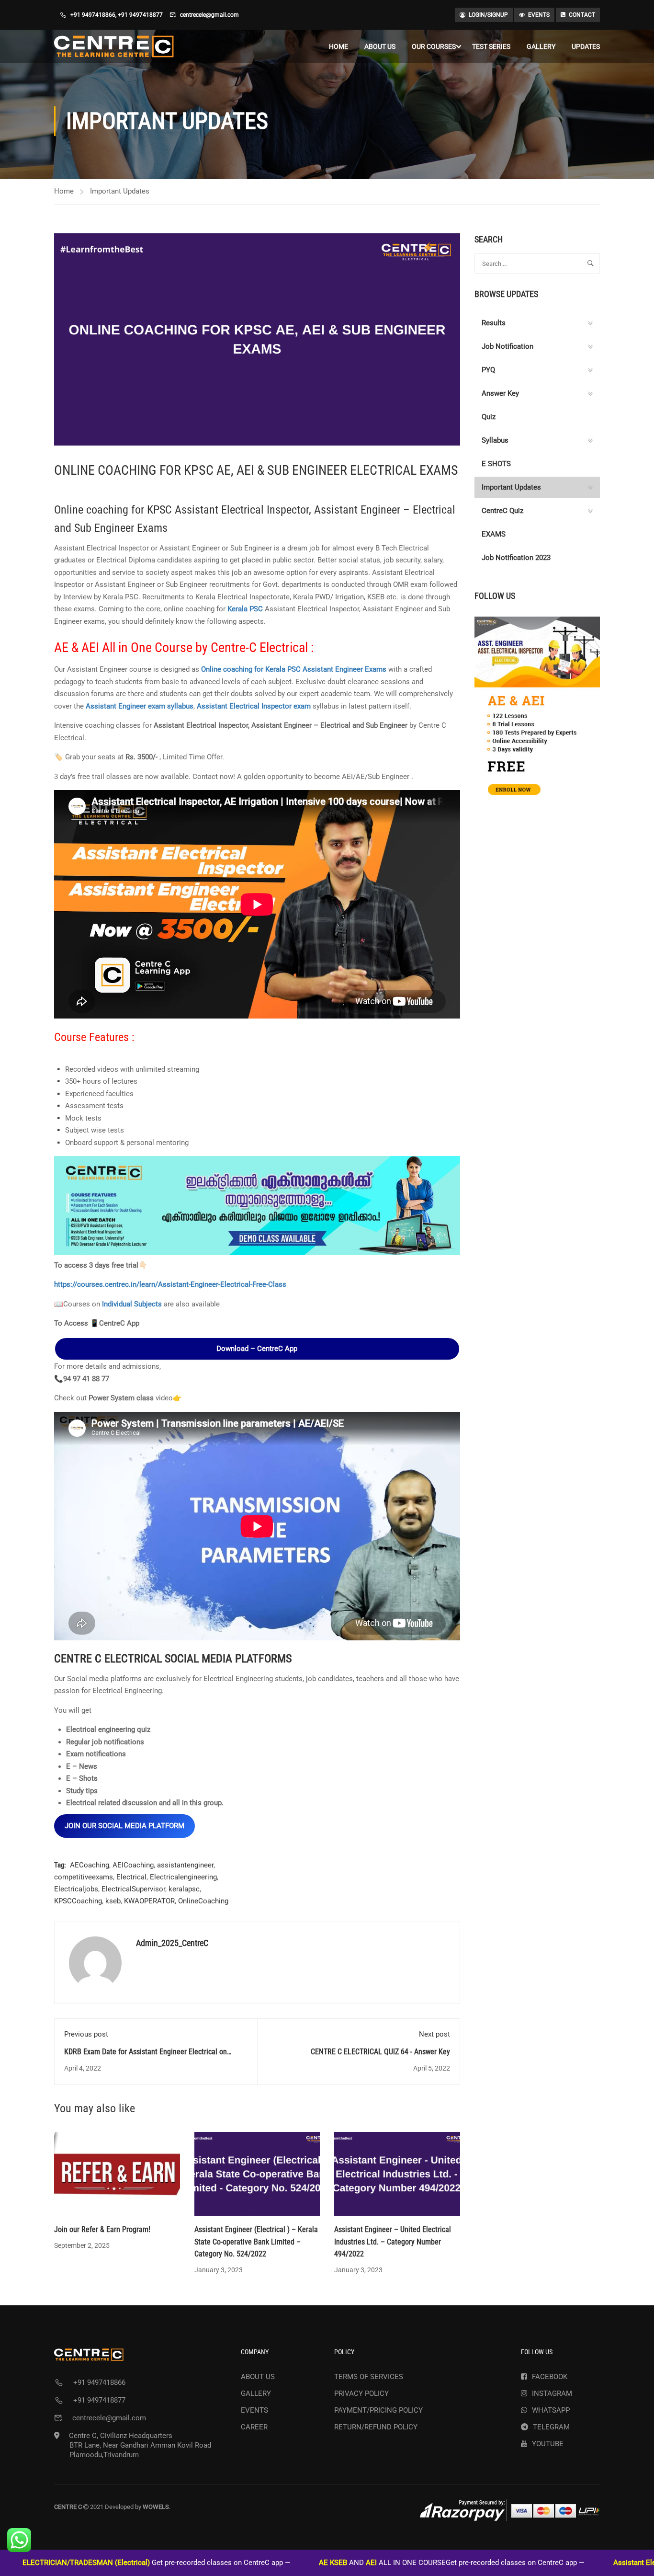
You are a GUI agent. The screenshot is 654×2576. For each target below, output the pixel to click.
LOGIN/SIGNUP (488, 15)
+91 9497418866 (93, 15)
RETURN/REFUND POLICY (376, 2427)
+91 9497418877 (140, 15)
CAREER (254, 2427)
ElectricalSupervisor (133, 1889)
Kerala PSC (245, 609)
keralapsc (184, 1889)
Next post (434, 2034)
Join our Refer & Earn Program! (102, 2229)
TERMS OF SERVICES (369, 2377)
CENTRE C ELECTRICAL (109, 1659)
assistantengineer (185, 1865)
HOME (338, 46)
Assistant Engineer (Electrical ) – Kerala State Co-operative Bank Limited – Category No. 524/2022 (256, 2242)
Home (64, 191)
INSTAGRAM (552, 2393)
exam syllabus (171, 706)
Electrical (131, 1877)
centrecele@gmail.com (209, 15)
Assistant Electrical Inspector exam (254, 706)
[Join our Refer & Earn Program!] (117, 2174)
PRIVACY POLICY (361, 2393)
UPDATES (586, 46)
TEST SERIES (491, 46)
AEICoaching (133, 1865)
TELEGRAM (551, 2427)
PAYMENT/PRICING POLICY (378, 2410)
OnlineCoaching (203, 1901)
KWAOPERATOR (149, 1901)
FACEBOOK (550, 2377)
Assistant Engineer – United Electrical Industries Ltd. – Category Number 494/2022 (393, 2242)
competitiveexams (84, 1877)
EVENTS (539, 15)
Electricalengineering (183, 1877)
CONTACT (582, 15)
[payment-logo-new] (510, 2510)
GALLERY (541, 46)
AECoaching (90, 1865)
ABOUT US (380, 46)
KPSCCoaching (78, 1901)
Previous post (86, 2034)
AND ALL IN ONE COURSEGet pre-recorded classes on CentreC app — (355, 2563)
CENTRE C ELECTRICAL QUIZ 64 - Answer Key (380, 2052)
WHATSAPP (551, 2410)
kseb (113, 1901)
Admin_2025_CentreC (172, 1943)
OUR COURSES (434, 46)
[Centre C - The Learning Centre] (114, 46)
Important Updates (120, 191)
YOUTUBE (548, 2444)
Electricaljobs (76, 1889)
